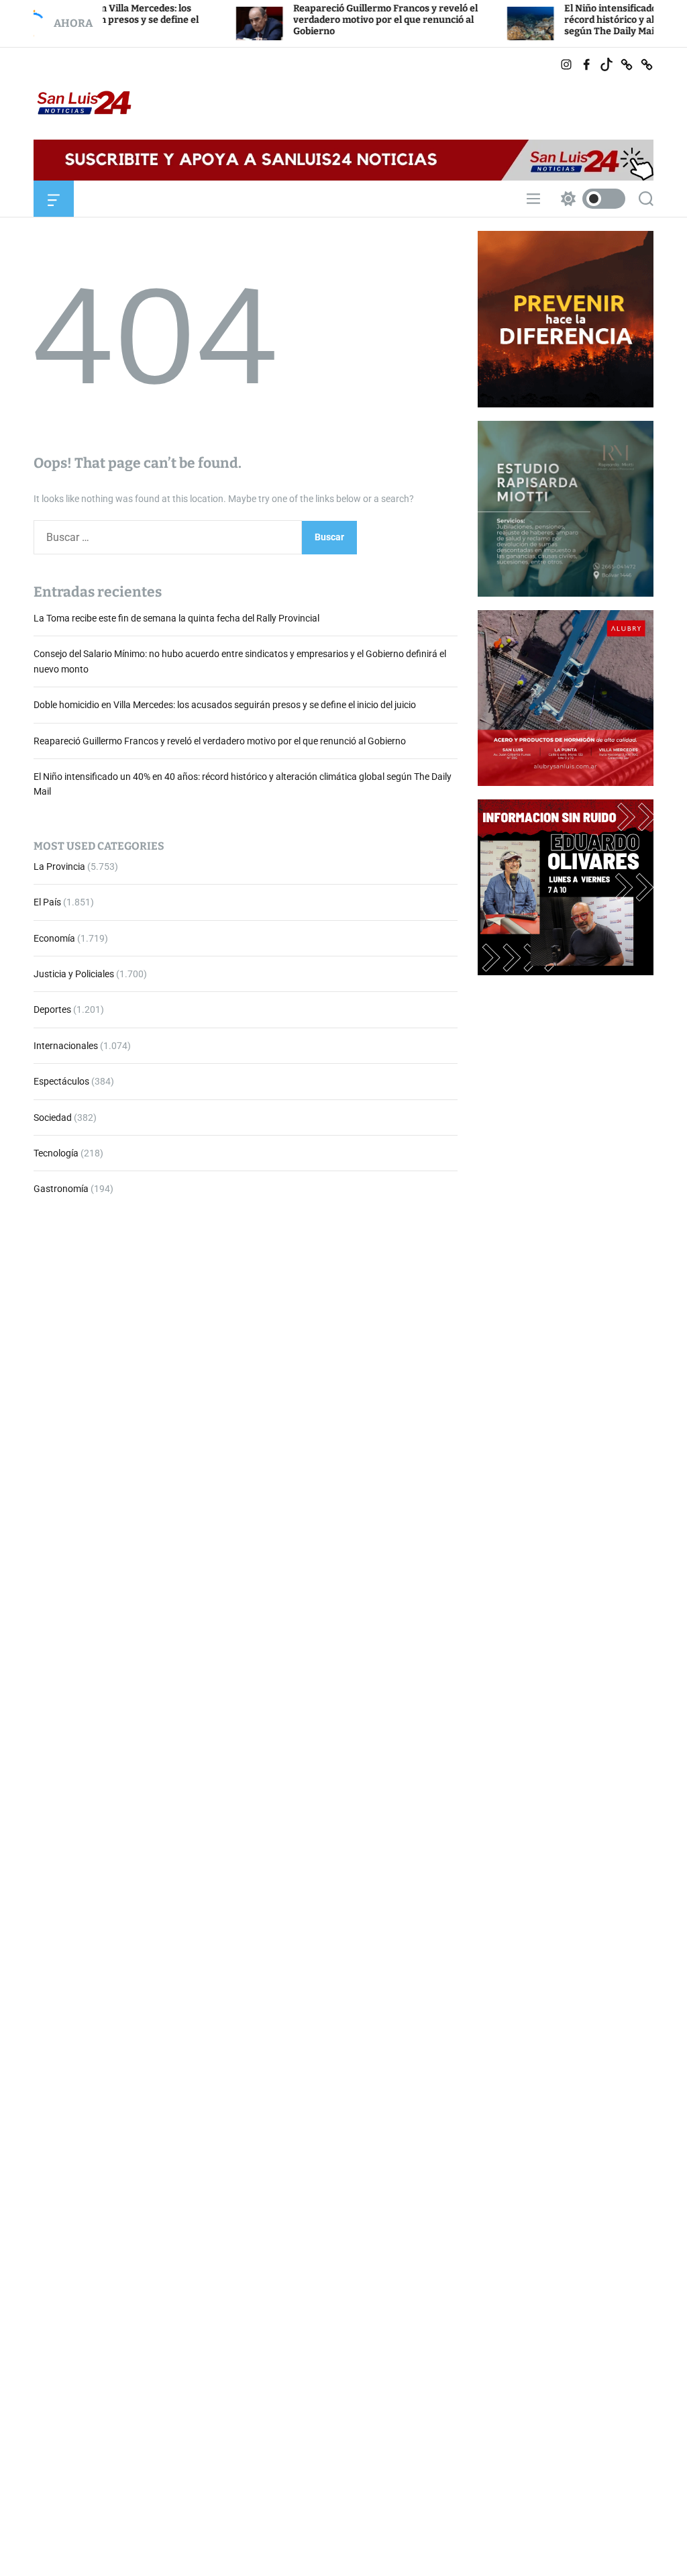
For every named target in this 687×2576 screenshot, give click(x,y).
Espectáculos (61, 1081)
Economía (54, 938)
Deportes (52, 1009)
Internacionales (66, 1046)
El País (47, 902)
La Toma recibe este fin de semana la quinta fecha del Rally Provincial (176, 618)
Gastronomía (61, 1189)
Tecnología (56, 1153)
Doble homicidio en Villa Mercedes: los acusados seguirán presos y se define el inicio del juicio (225, 705)
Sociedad (53, 1118)
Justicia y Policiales (74, 974)
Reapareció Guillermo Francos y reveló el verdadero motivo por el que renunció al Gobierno (325, 20)
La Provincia (59, 866)
